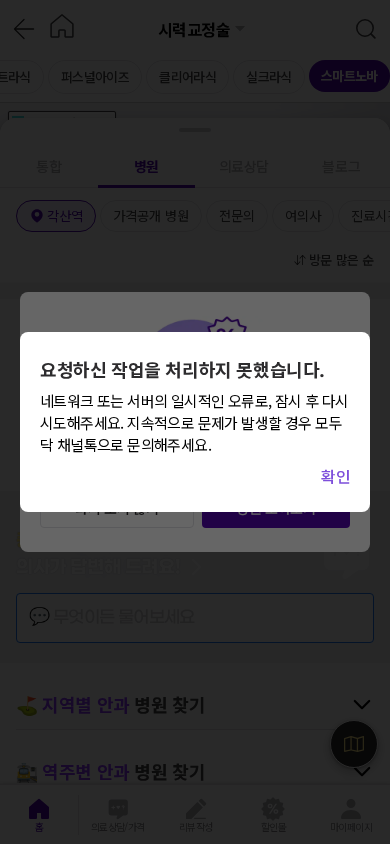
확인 (335, 476)
